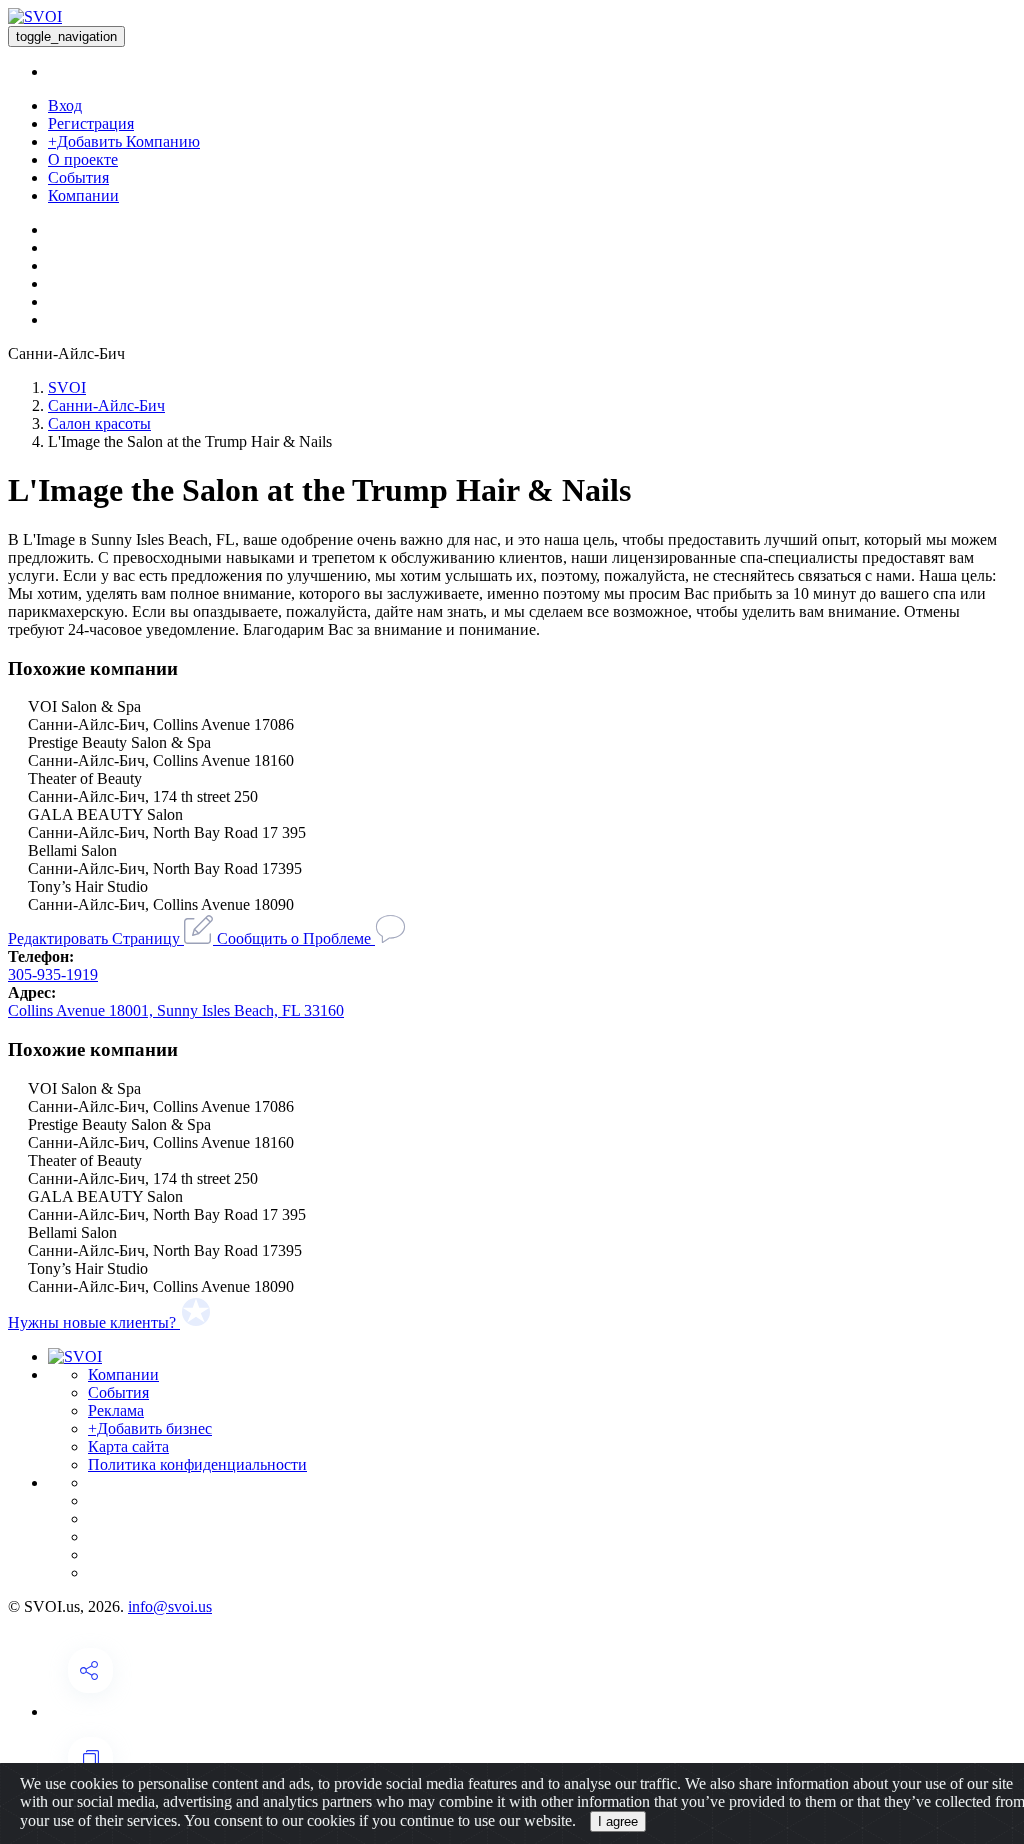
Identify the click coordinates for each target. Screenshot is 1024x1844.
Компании (83, 195)
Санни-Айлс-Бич (106, 405)
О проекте (83, 159)
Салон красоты (99, 423)
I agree (618, 1821)
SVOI (67, 387)
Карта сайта (128, 1446)
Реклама (116, 1410)
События (78, 177)
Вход (65, 105)
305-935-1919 (53, 974)
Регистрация (91, 123)
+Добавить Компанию (124, 141)
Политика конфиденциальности (197, 1464)
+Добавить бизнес (150, 1428)
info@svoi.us (170, 1606)
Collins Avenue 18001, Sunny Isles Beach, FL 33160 (176, 1010)
